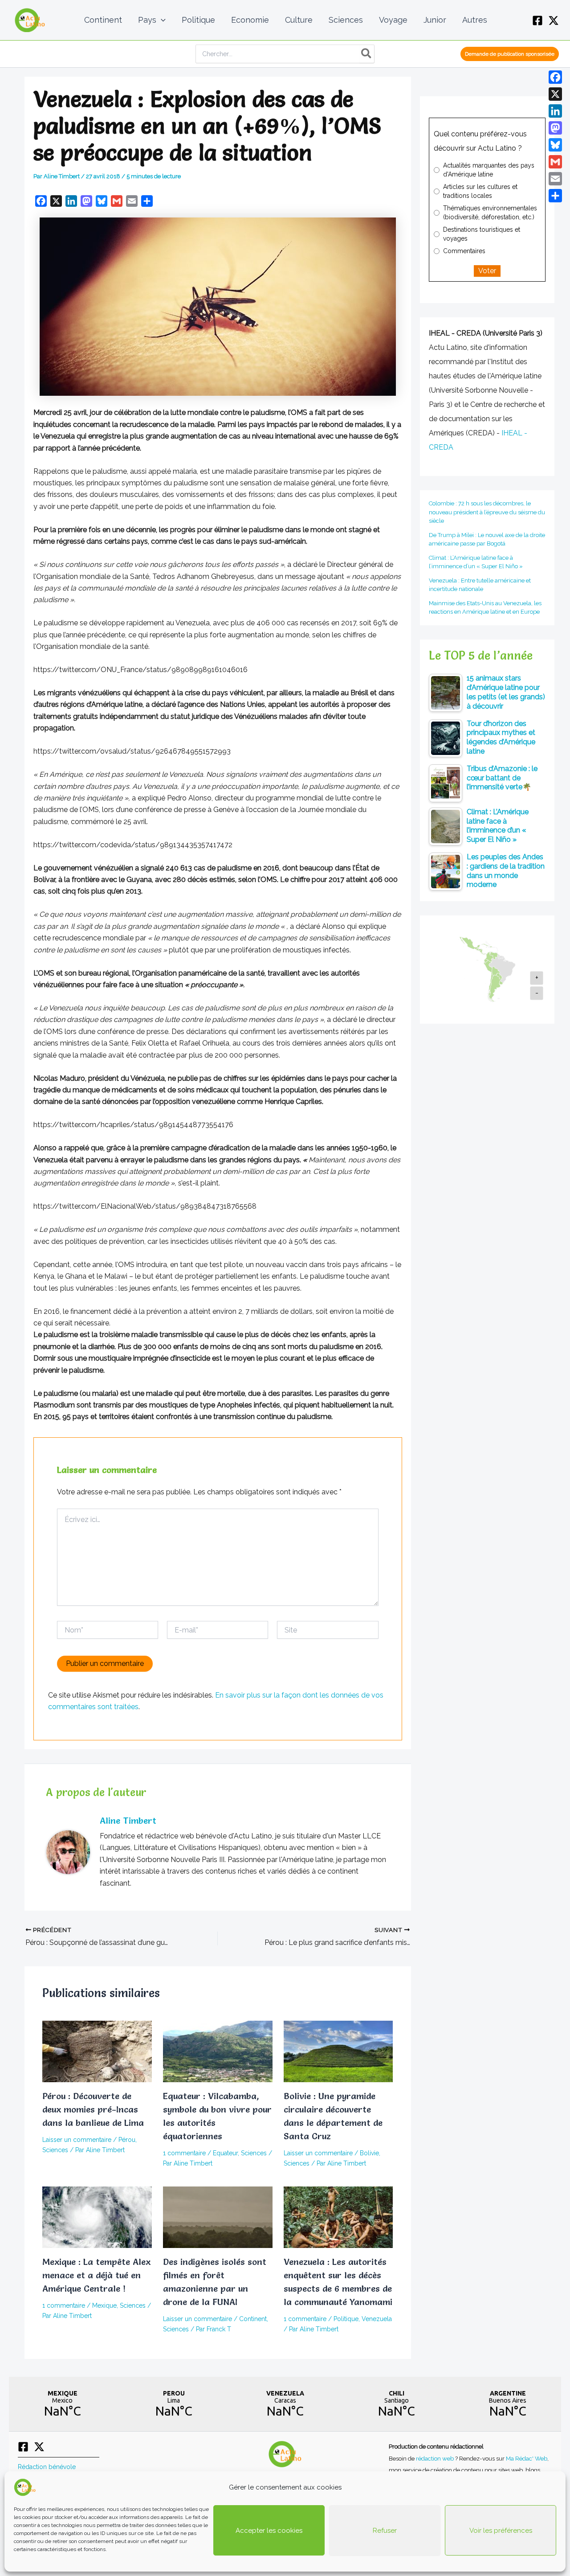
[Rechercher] (367, 54)
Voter (487, 271)
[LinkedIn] (555, 111)
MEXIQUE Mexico (62, 2404)
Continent (253, 2319)
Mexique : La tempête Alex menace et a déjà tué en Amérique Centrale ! (96, 2275)
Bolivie (369, 2153)
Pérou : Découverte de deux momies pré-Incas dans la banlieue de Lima (93, 2109)
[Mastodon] (555, 128)
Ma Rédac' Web (527, 2458)
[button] (161, 20)
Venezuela (377, 2319)
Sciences (55, 2150)
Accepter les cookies (269, 2531)
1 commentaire (184, 2153)
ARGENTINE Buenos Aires (508, 2404)
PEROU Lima (174, 2404)
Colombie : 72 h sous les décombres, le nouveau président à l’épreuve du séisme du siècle (487, 512)
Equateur (225, 2153)
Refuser (385, 2531)
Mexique (104, 2305)
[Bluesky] (555, 145)
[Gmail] (555, 162)
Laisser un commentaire (77, 2140)
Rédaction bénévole (47, 2467)
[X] (554, 21)
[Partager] (555, 196)
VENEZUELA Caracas (285, 2404)
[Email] (555, 179)
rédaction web (436, 2458)
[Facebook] (537, 21)
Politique (346, 2319)
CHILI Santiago (396, 2404)
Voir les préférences (501, 2531)
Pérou (127, 2140)
